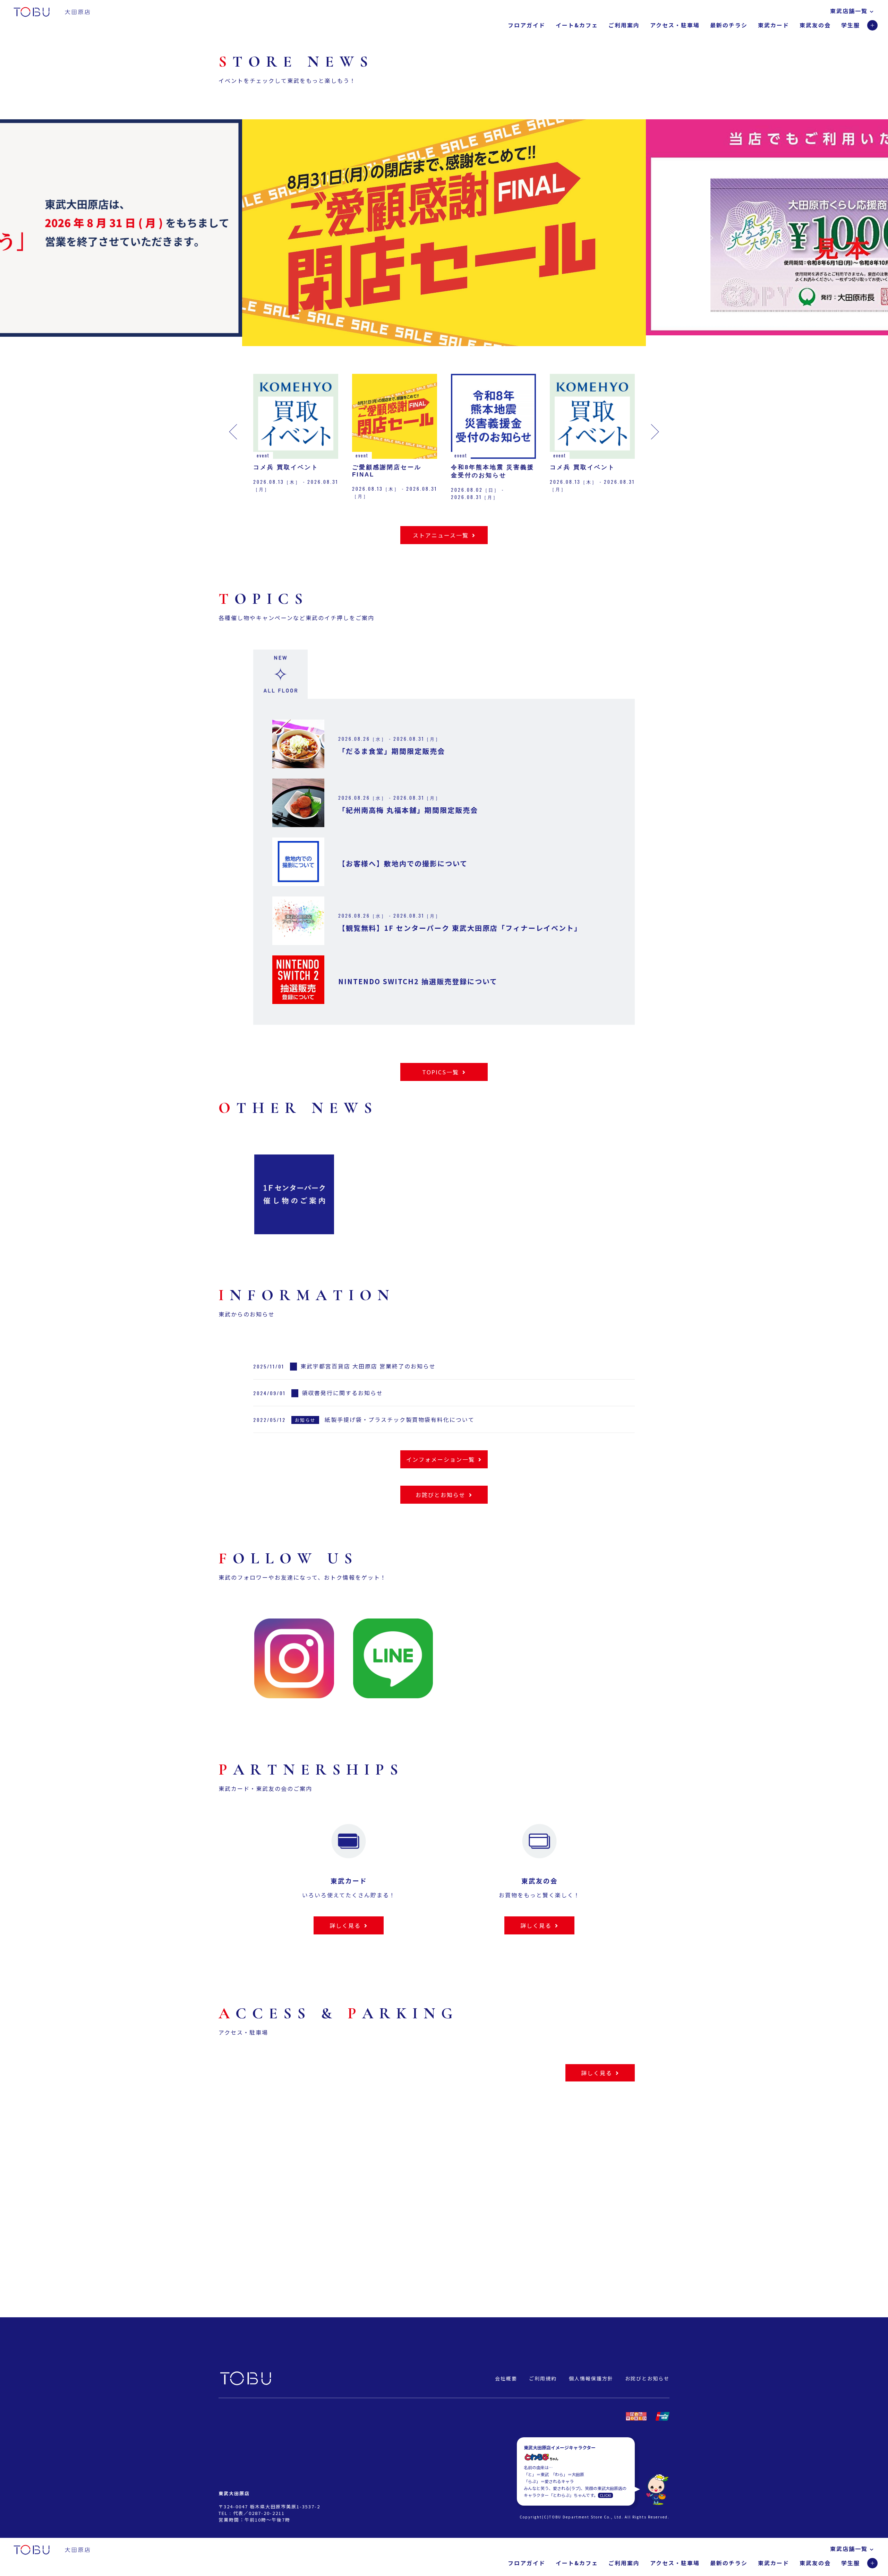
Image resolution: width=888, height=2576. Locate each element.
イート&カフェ (577, 25)
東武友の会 (815, 25)
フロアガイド (527, 25)
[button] (179, 238)
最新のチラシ (729, 25)
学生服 (851, 25)
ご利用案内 (624, 25)
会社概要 (506, 2378)
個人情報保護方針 (591, 2378)
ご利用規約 (543, 2378)
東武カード (774, 25)
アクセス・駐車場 (675, 25)
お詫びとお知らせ (647, 2378)
